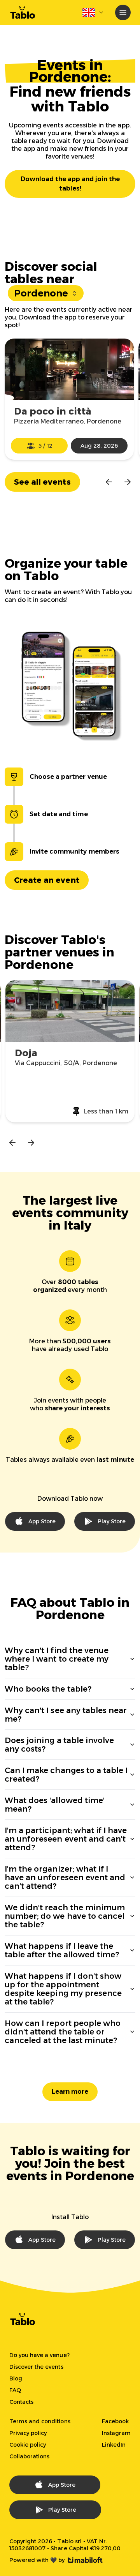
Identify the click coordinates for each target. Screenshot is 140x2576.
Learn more (70, 2092)
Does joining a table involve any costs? (59, 1745)
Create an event (47, 880)
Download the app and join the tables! (70, 184)
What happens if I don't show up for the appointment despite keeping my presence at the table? (63, 1989)
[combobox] (93, 12)
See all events (42, 482)
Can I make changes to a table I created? (66, 1775)
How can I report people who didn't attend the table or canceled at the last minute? (63, 2032)
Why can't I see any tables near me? (66, 1715)
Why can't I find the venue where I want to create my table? (57, 1659)
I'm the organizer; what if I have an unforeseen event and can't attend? (65, 1877)
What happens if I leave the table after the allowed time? (62, 1950)
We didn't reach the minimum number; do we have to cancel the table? (65, 1916)
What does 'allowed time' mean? (55, 1805)
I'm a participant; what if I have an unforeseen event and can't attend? (66, 1839)
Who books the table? (48, 1689)
